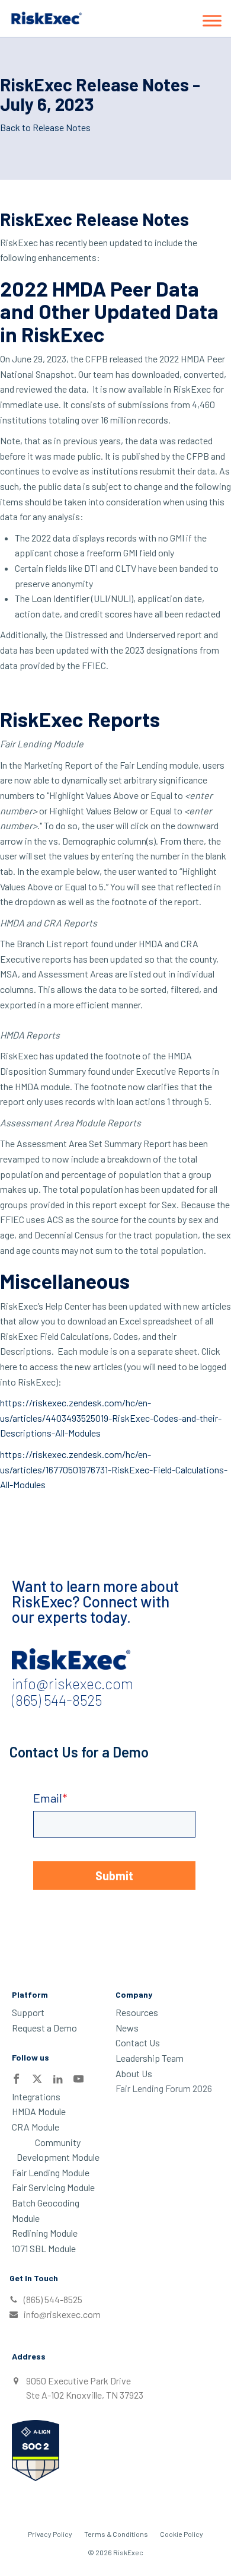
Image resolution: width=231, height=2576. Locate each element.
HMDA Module (39, 2111)
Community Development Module (58, 2150)
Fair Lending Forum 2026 (164, 2088)
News (127, 2028)
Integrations (36, 2096)
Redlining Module (45, 2233)
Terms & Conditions (116, 2534)
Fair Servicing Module (53, 2187)
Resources (137, 2012)
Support (28, 2012)
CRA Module (36, 2127)
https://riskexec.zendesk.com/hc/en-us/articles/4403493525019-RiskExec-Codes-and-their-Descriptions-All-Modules (111, 1418)
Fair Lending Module (51, 2172)
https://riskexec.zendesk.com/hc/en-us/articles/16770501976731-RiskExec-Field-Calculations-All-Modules (114, 1469)
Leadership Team (150, 2058)
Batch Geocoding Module (46, 2210)
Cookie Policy (182, 2534)
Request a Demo (44, 2028)
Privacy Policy (50, 2534)
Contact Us (138, 2042)
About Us (134, 2073)
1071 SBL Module (44, 2248)
